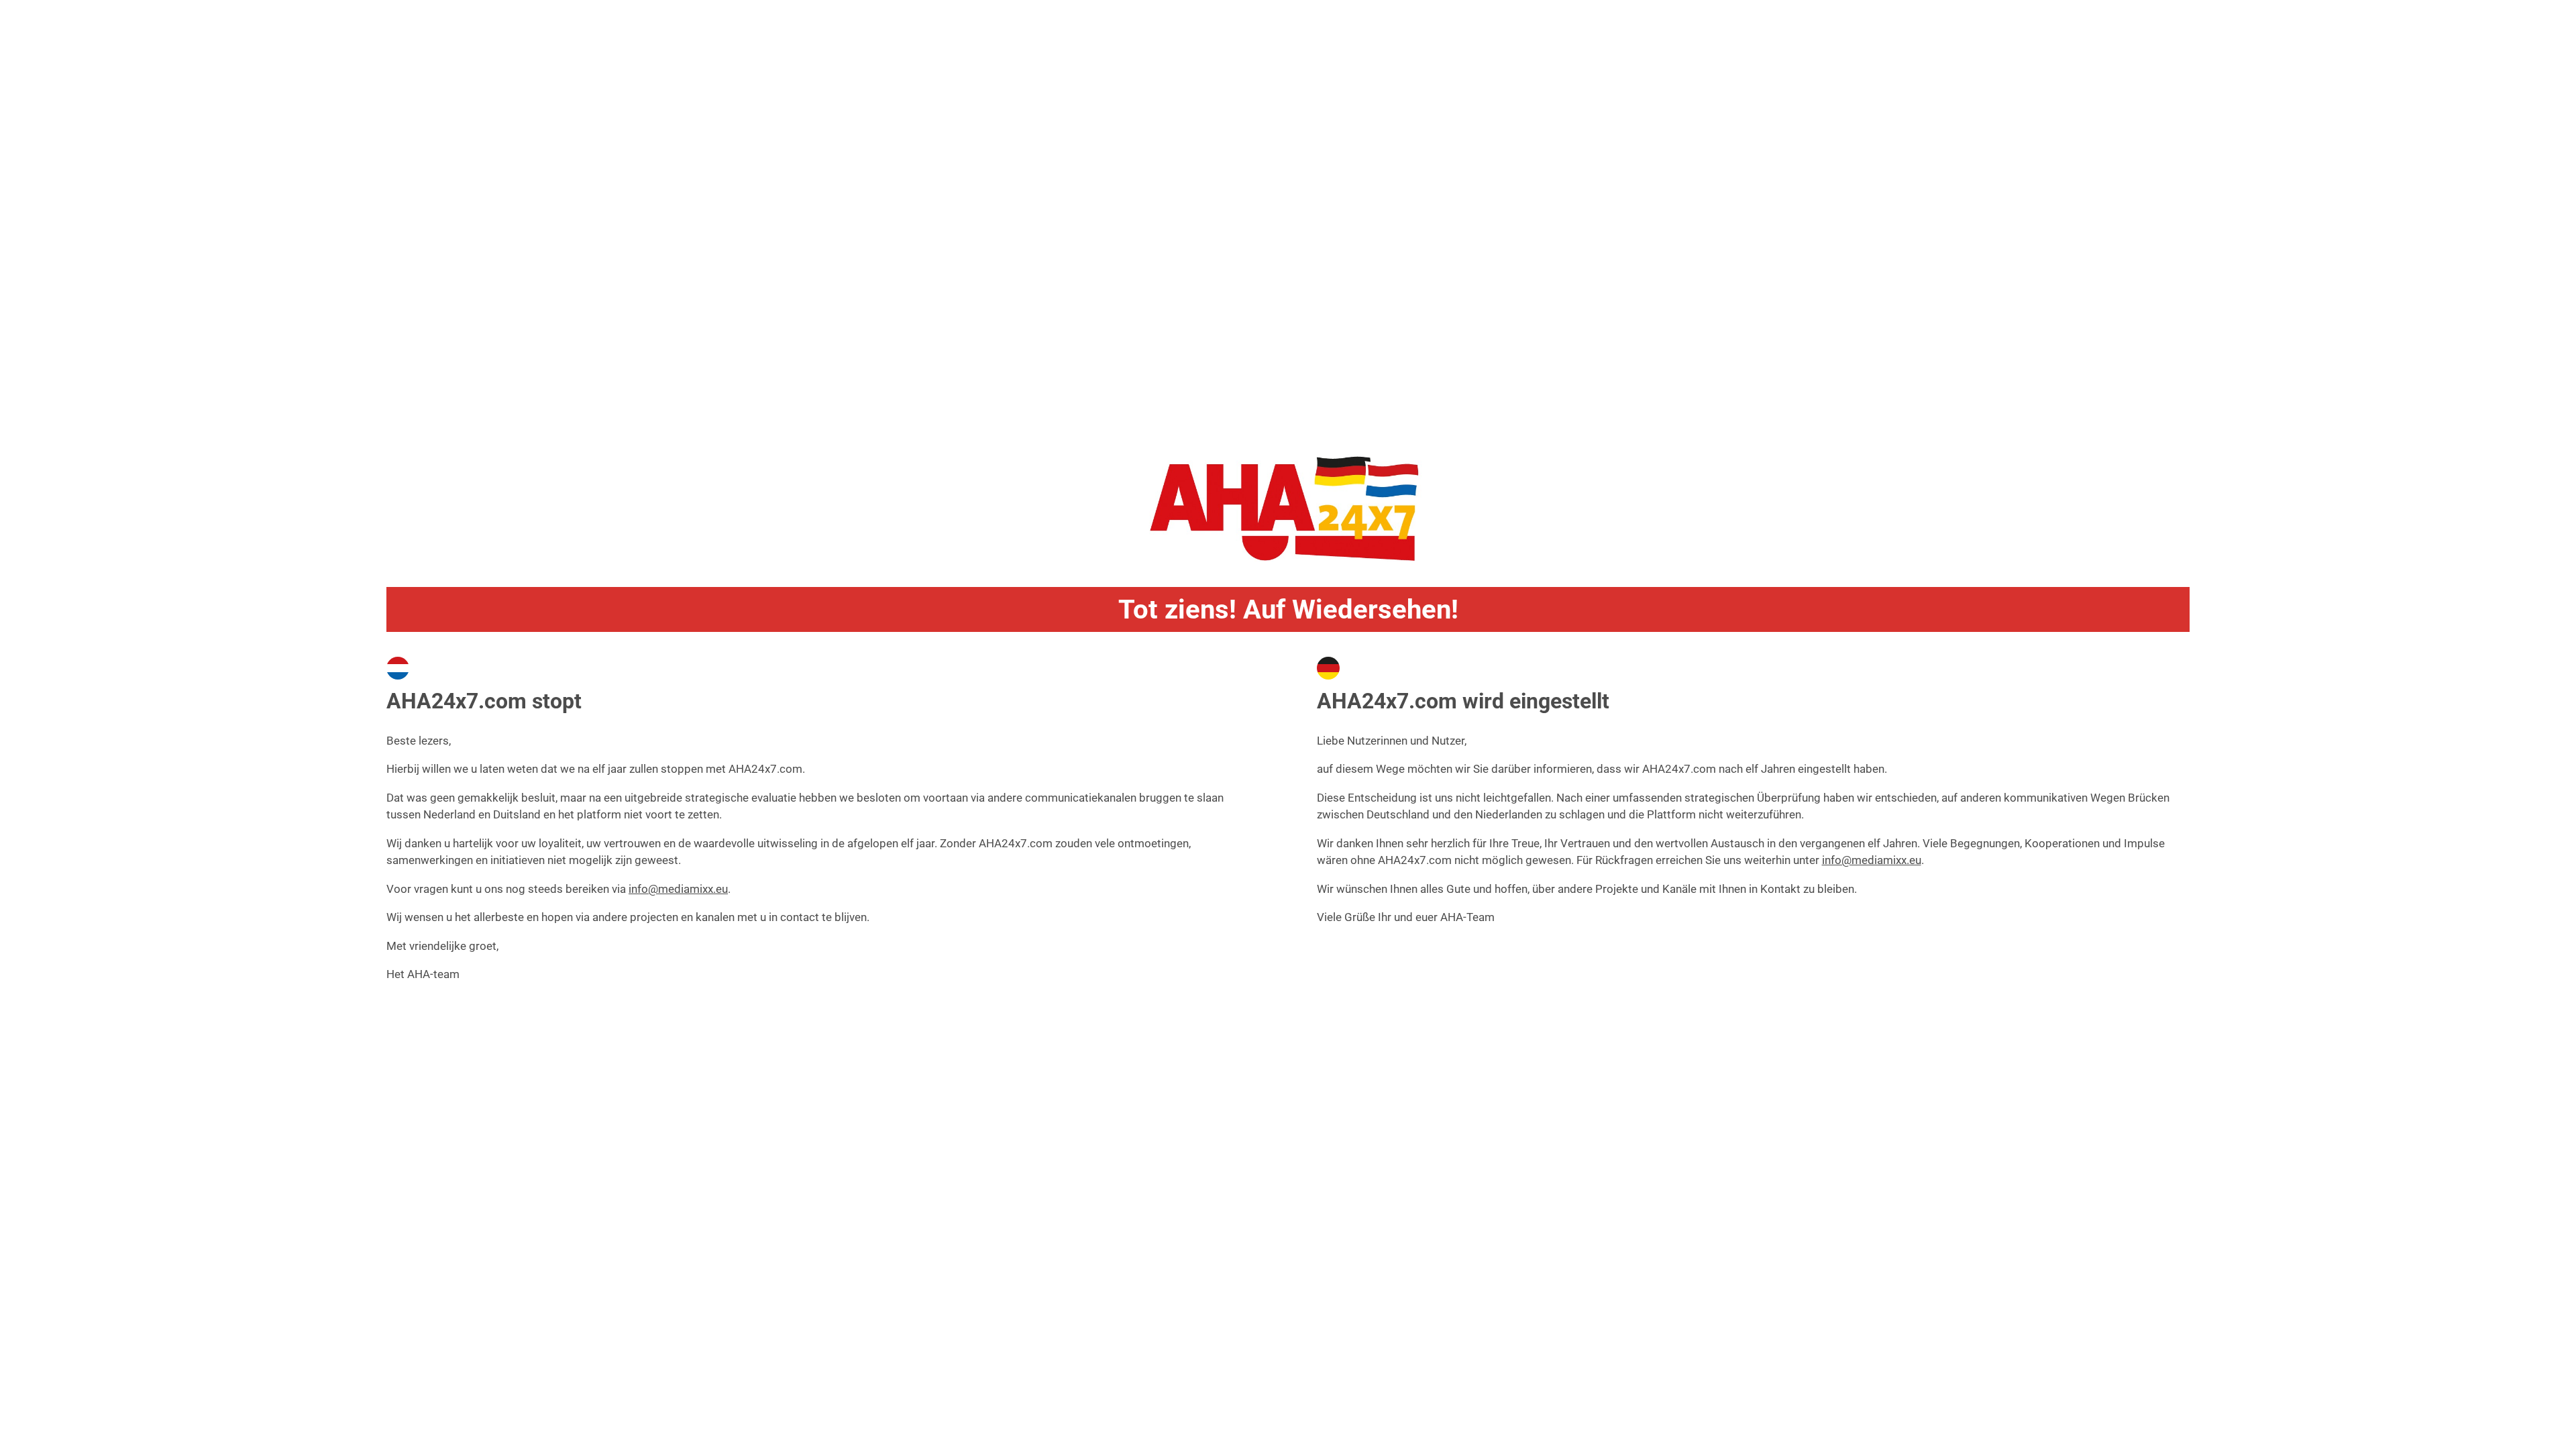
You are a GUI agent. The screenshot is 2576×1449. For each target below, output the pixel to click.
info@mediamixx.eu (678, 889)
